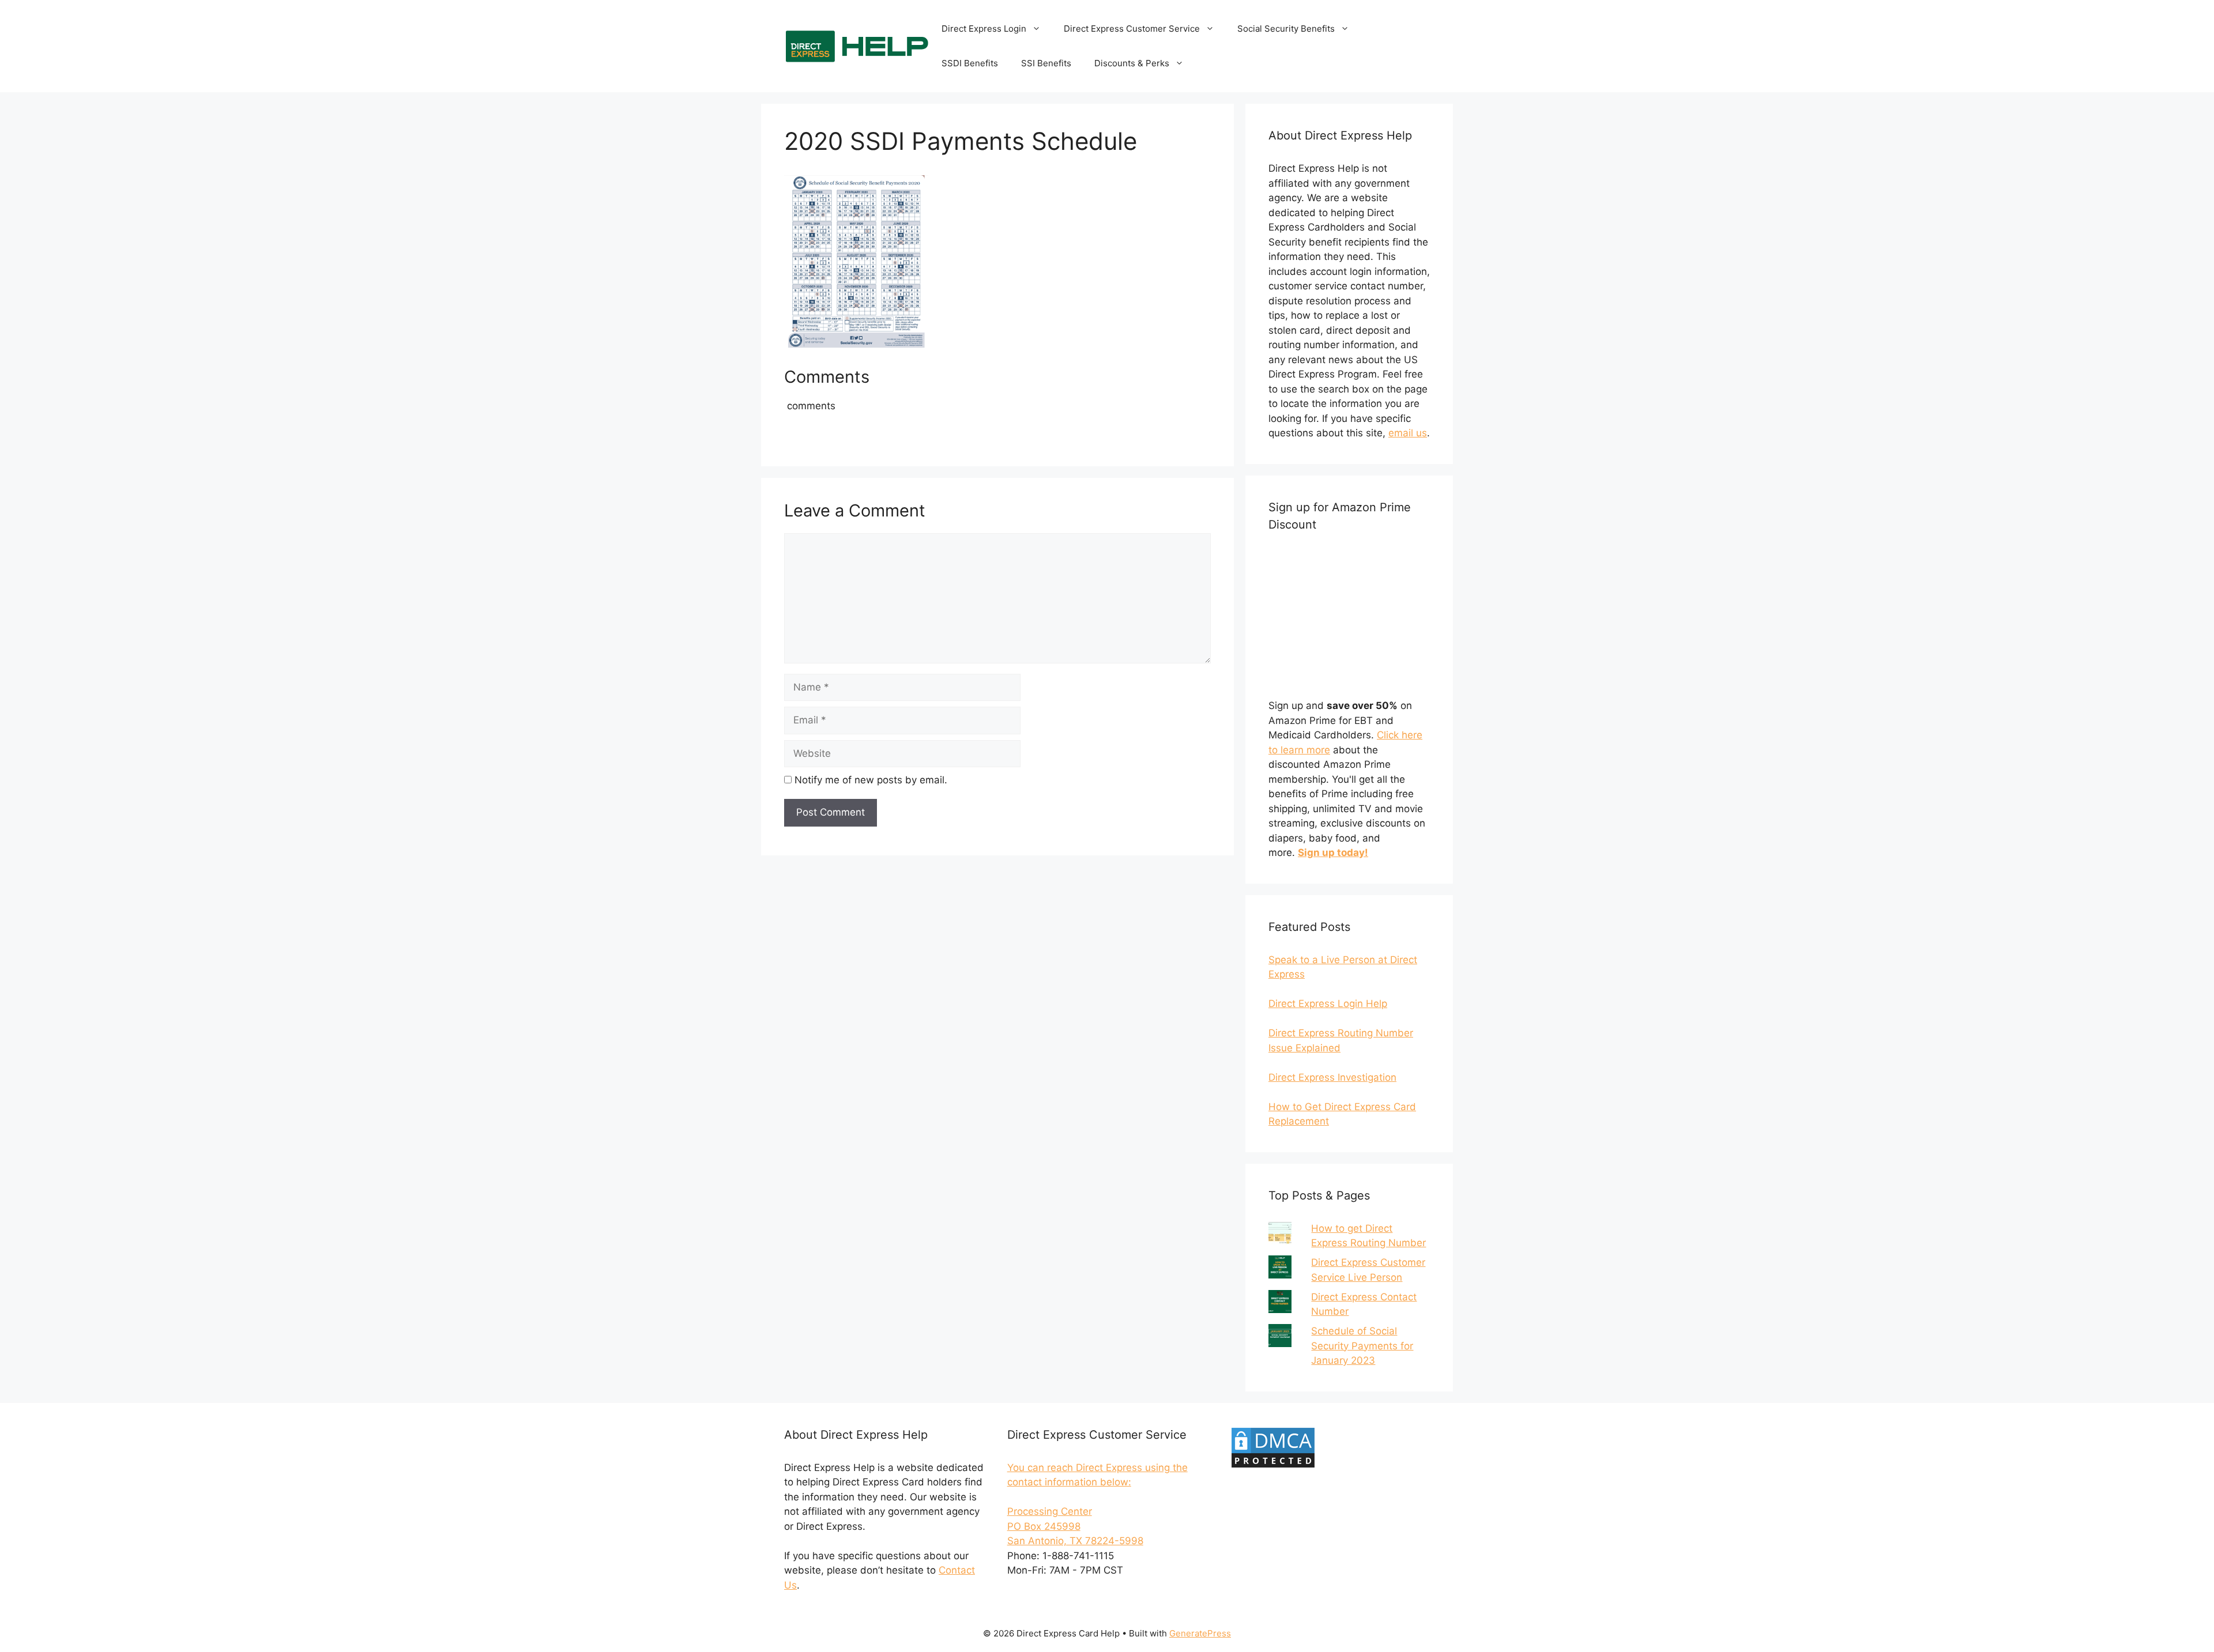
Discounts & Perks (1132, 63)
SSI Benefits (1046, 63)
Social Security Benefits (1286, 29)
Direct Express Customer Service (1132, 29)
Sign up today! (1333, 853)
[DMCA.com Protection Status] (1273, 1466)
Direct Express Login (984, 29)
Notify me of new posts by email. (871, 780)
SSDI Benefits (970, 63)
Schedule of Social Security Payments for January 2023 (1362, 1346)
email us (1408, 433)
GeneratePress (1200, 1633)
